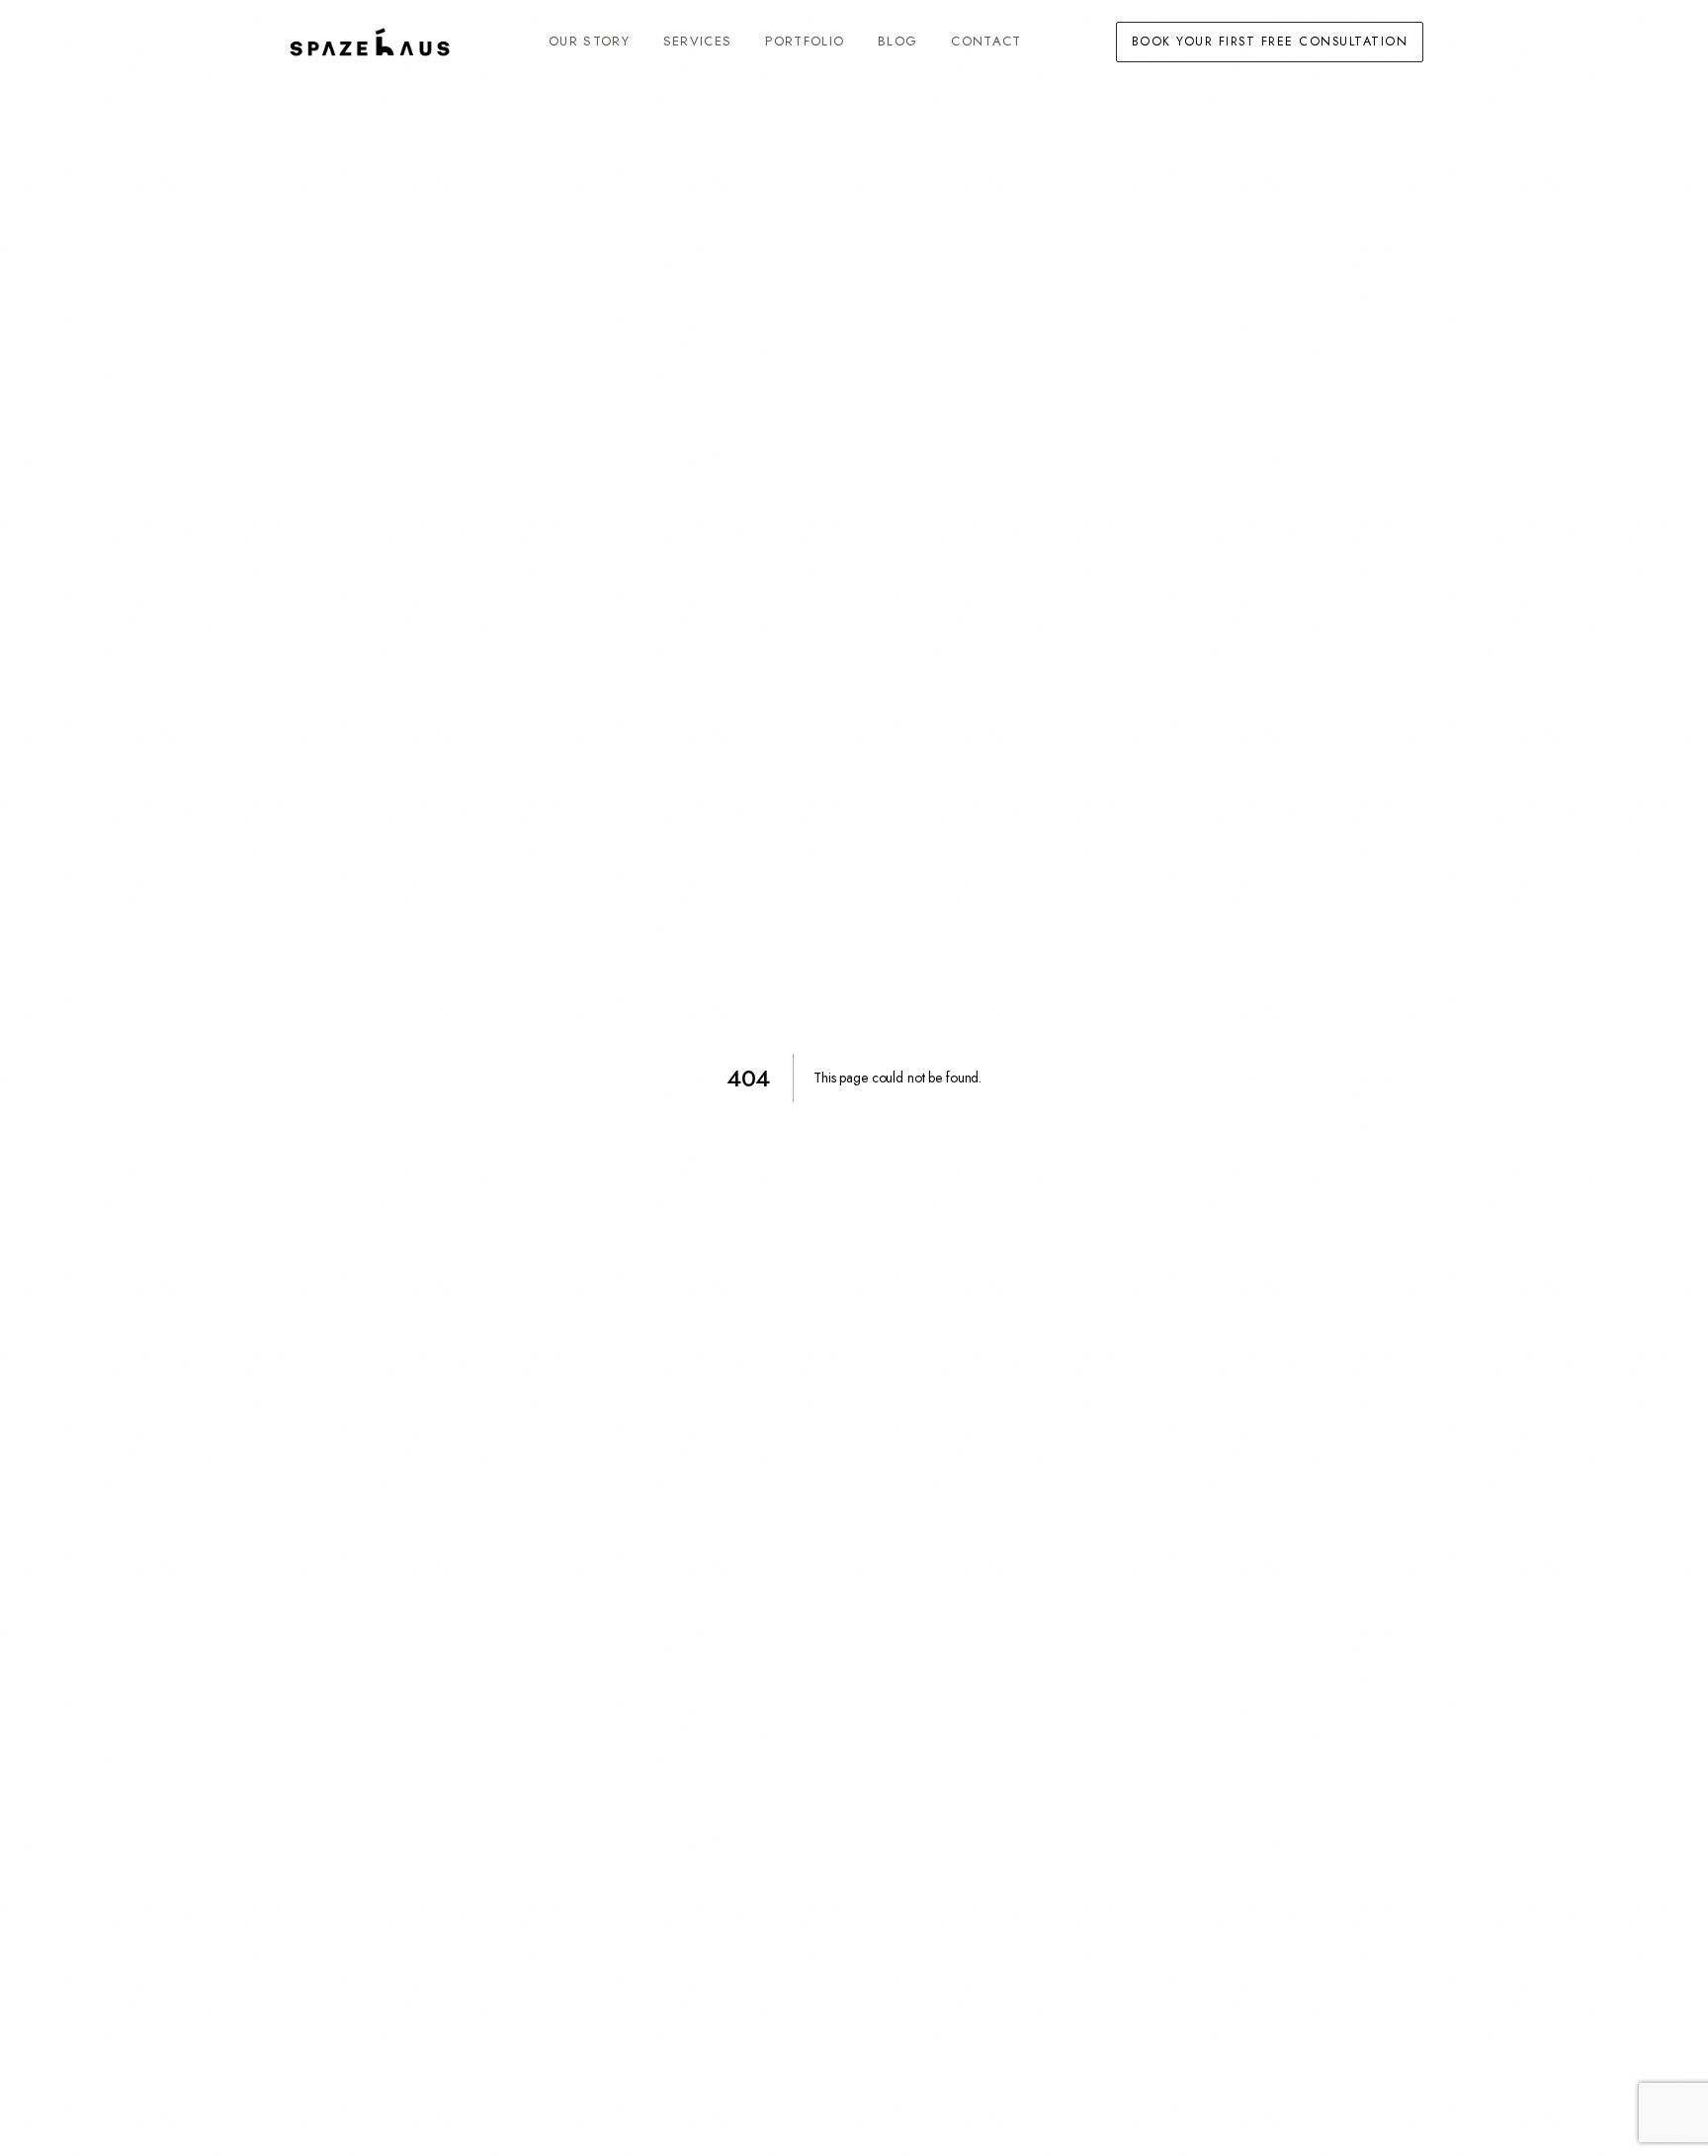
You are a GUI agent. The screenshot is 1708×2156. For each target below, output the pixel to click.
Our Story (589, 41)
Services (698, 41)
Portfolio (805, 41)
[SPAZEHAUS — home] (370, 42)
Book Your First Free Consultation (1270, 42)
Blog (897, 41)
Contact (986, 41)
